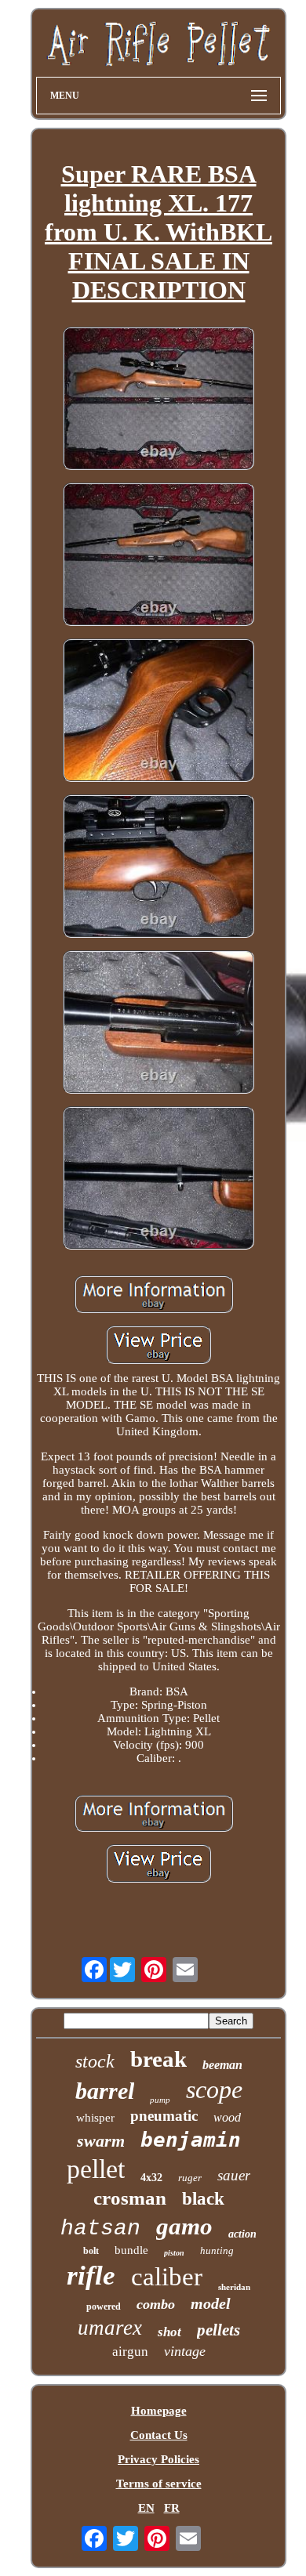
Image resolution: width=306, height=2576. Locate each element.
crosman (130, 2198)
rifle (91, 2276)
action (242, 2234)
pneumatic (164, 2116)
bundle (131, 2250)
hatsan (100, 2229)
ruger (190, 2178)
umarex (110, 2328)
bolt (91, 2251)
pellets (219, 2330)
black (203, 2199)
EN (146, 2508)
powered (104, 2306)
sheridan (234, 2287)
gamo (184, 2226)
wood (227, 2117)
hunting (217, 2250)
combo (156, 2304)
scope (214, 2089)
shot (169, 2332)
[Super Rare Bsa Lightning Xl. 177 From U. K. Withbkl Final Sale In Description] (158, 400)
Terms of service (159, 2484)
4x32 (151, 2178)
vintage (185, 2351)
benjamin (191, 2140)
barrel (105, 2091)
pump (160, 2100)
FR (172, 2508)
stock (95, 2061)
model (211, 2303)
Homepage (159, 2411)
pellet (96, 2169)
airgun (130, 2352)
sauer (234, 2175)
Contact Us (159, 2435)
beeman (222, 2065)
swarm (101, 2141)
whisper (95, 2118)
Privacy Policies (158, 2459)
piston (174, 2253)
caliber (167, 2277)
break (158, 2059)
